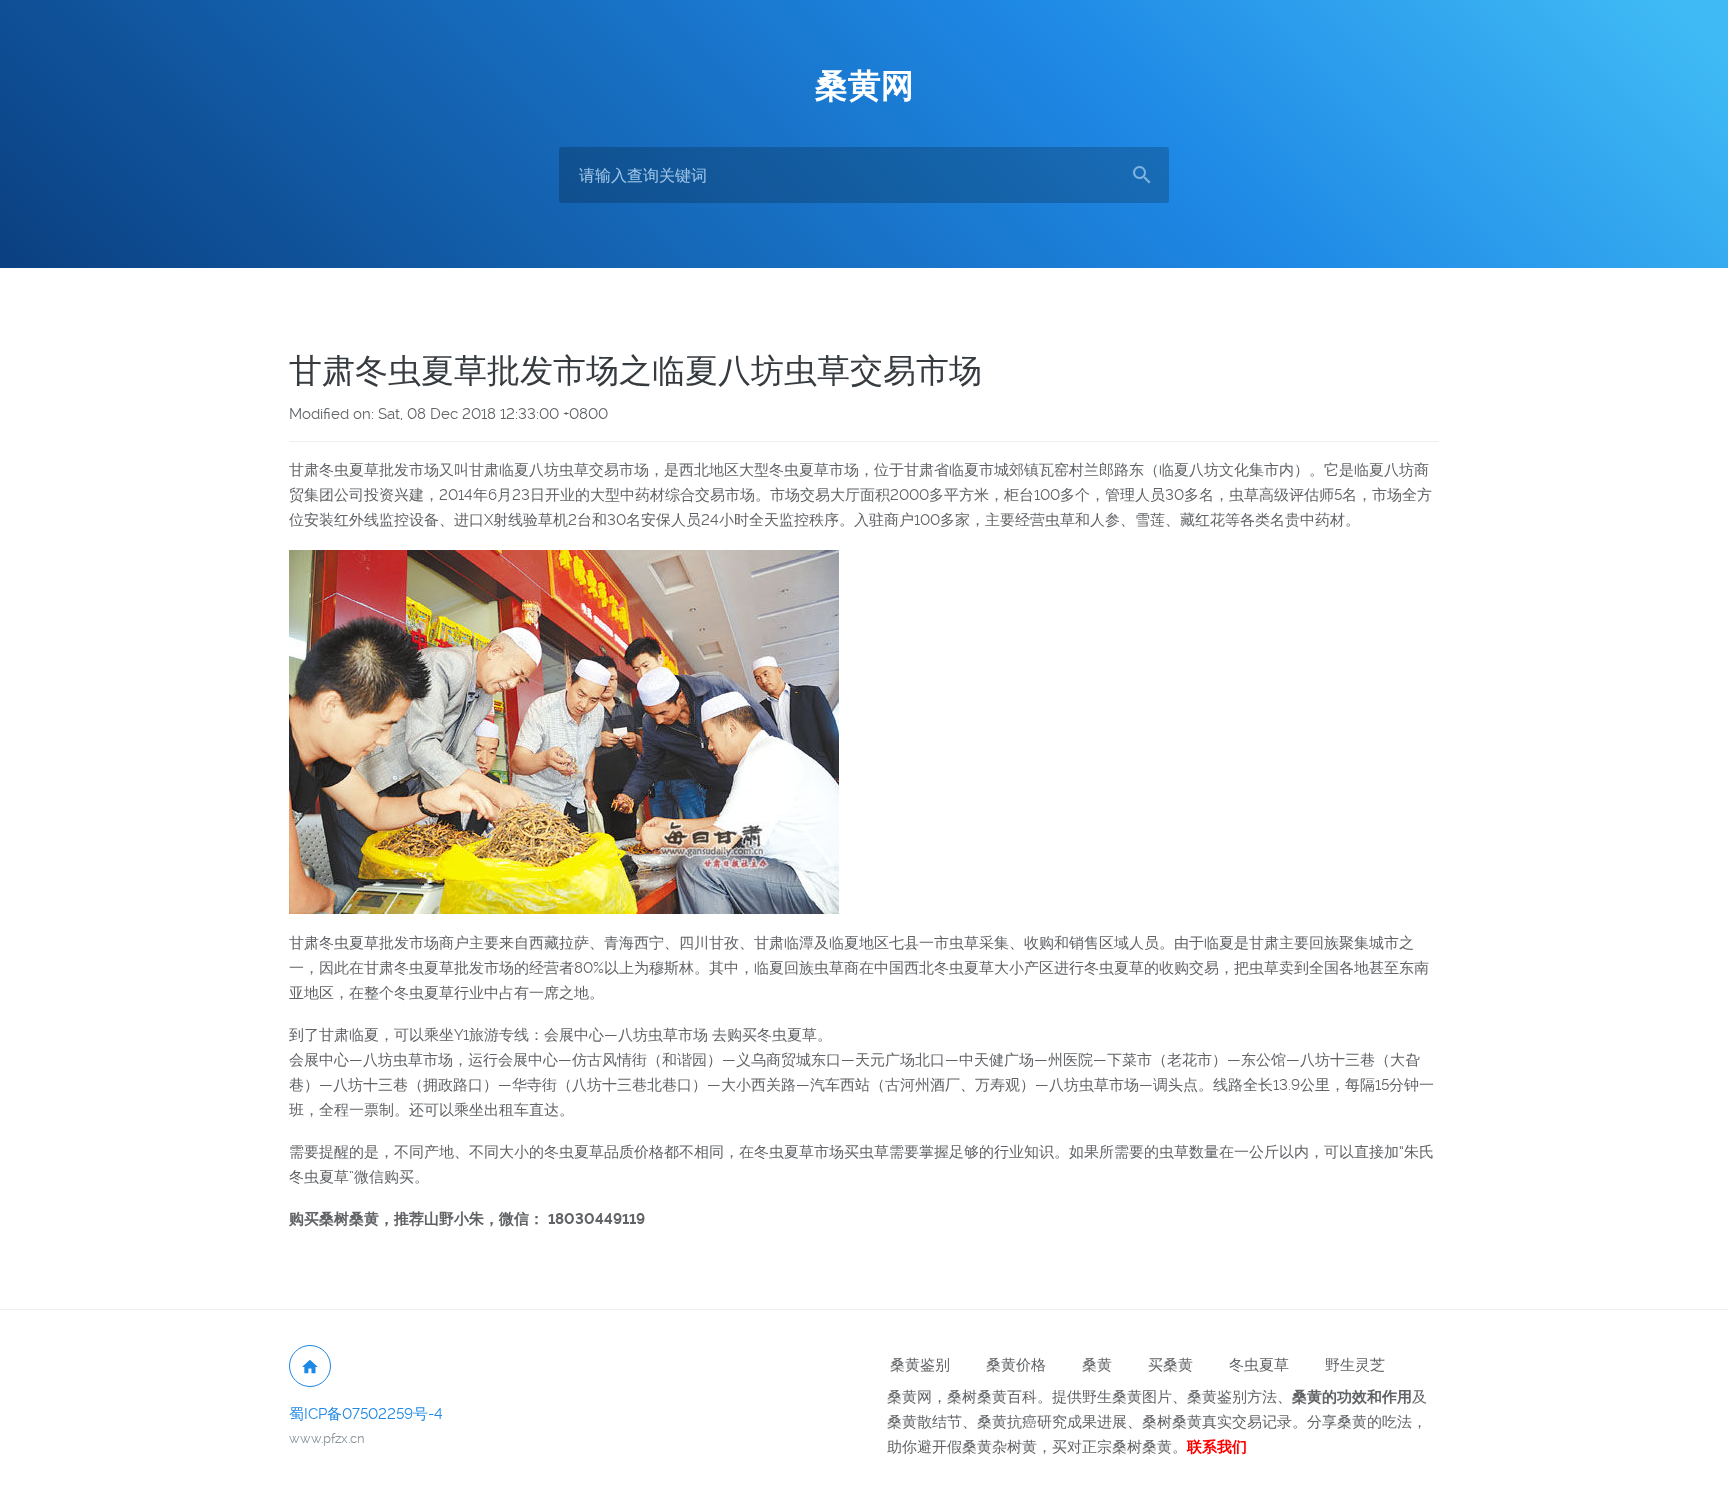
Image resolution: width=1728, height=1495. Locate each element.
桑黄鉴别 (920, 1365)
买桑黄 (1170, 1365)
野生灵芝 (1355, 1365)
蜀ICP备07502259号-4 (366, 1414)
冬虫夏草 (1259, 1365)
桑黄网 (864, 86)
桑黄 (1097, 1365)
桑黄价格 (1016, 1365)
